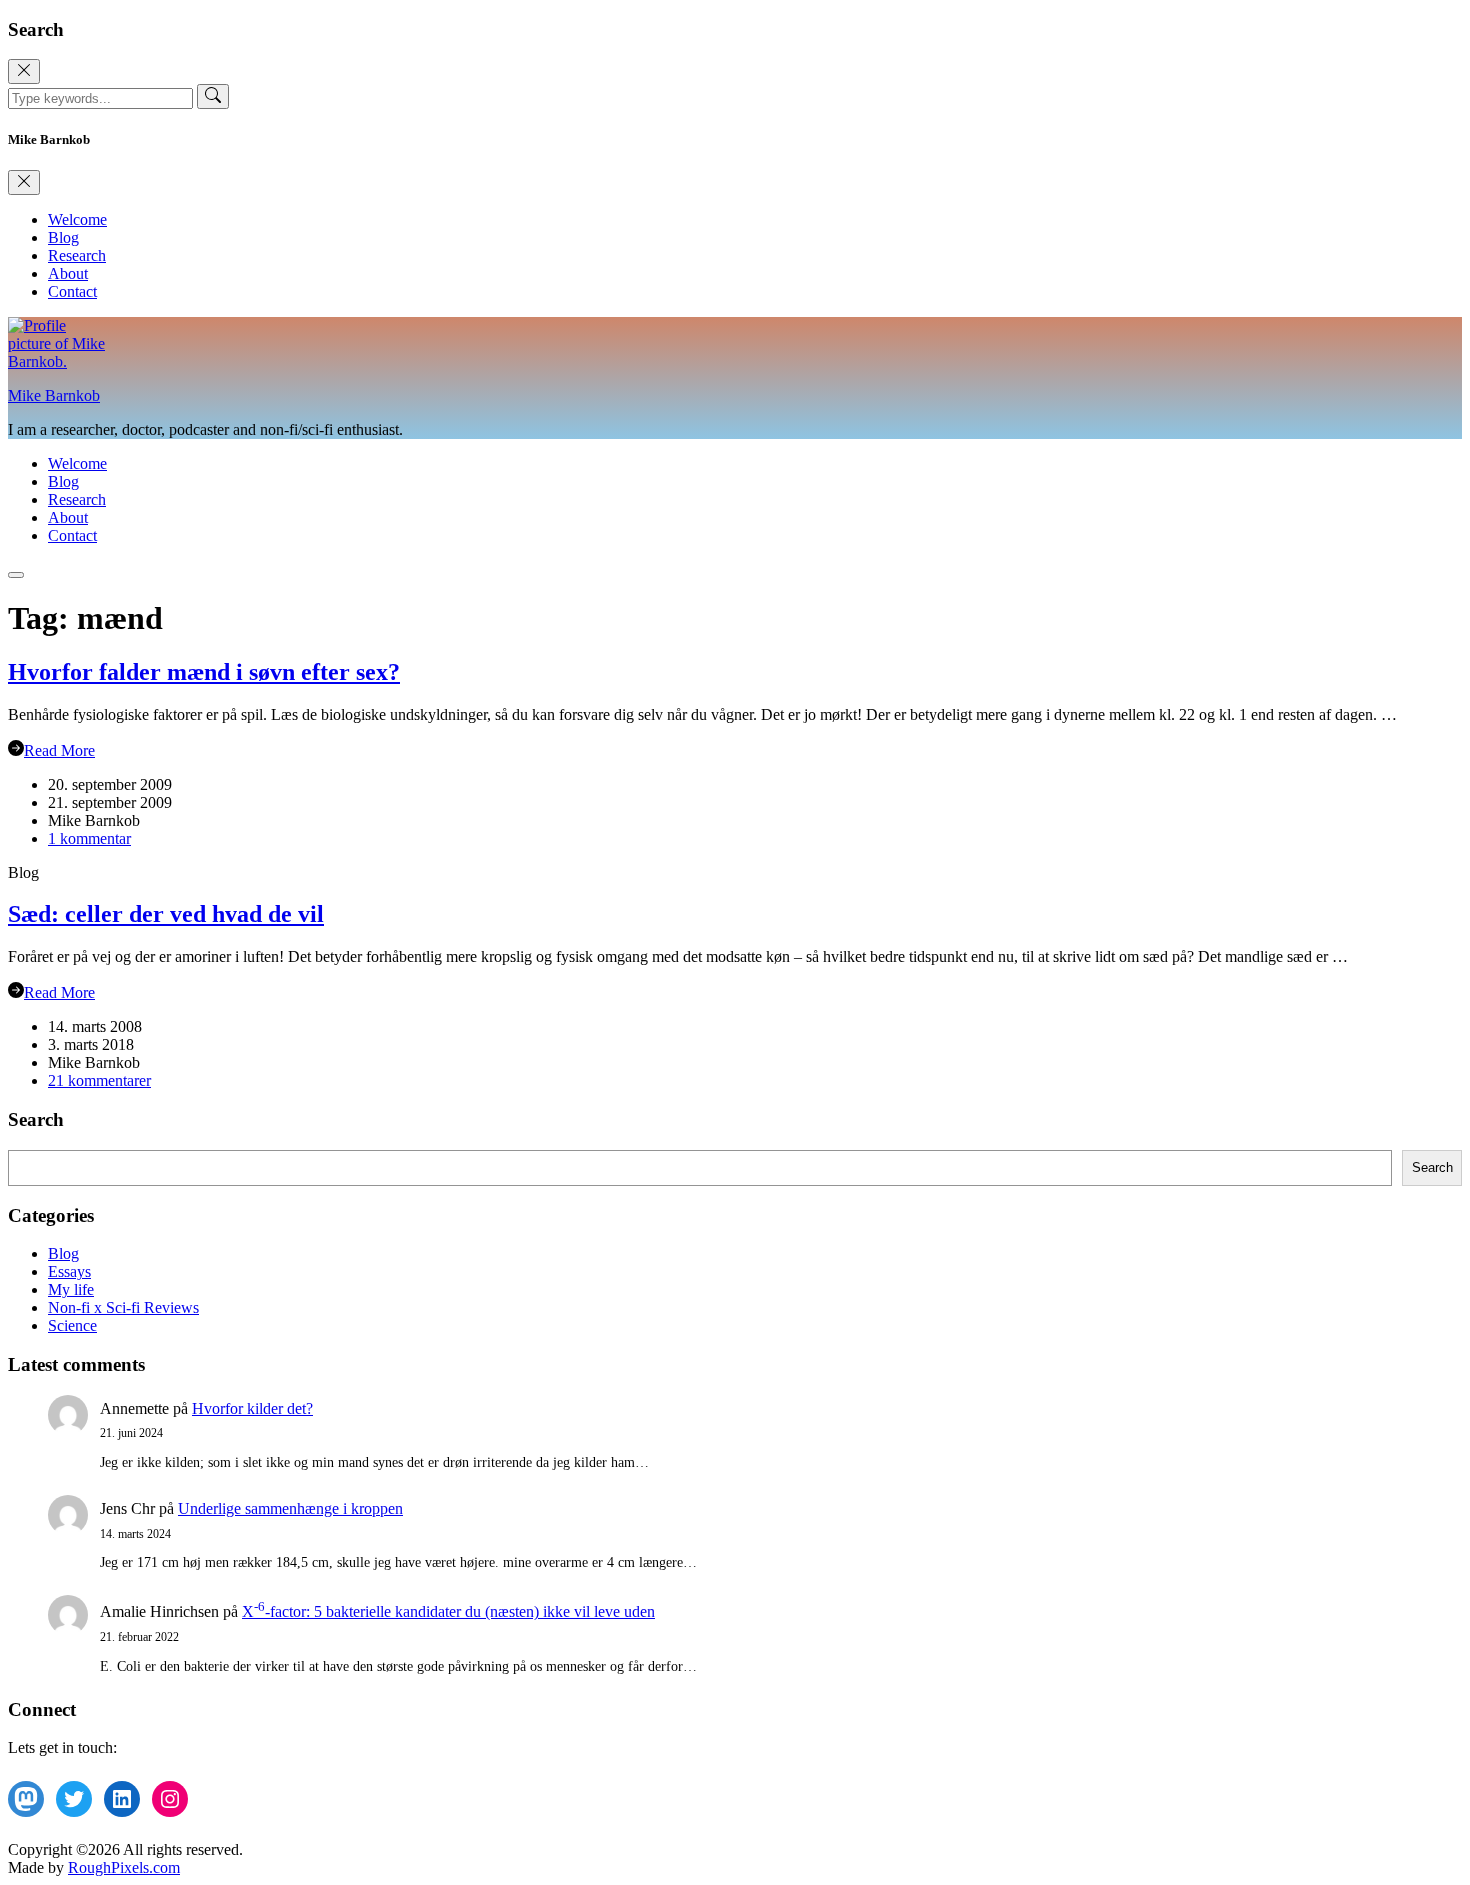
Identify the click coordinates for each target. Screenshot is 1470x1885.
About (68, 273)
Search (1432, 1167)
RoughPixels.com (124, 1867)
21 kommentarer (99, 1080)
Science (72, 1325)
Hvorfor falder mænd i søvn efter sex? (204, 672)
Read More (59, 750)
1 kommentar (89, 838)
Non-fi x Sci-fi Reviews (123, 1307)
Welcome (77, 219)
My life (71, 1289)
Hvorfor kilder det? (252, 1408)
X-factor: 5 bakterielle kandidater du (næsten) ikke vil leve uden (448, 1611)
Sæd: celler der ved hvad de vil (166, 914)
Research (77, 255)
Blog (63, 237)
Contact (72, 291)
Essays (69, 1271)
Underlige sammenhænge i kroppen (290, 1508)
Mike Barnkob (54, 395)
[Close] (24, 71)
